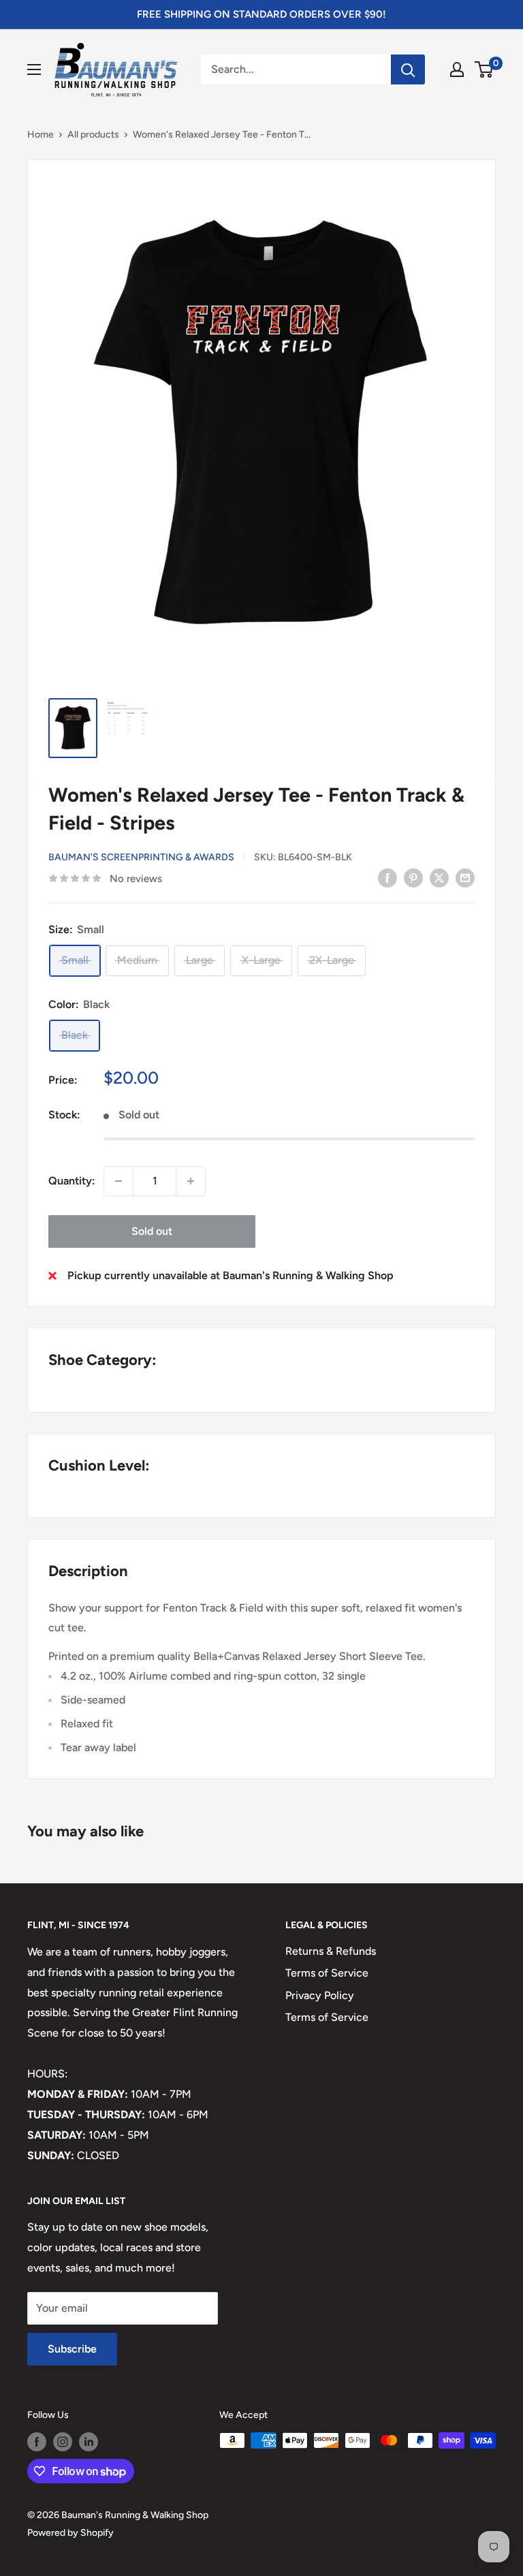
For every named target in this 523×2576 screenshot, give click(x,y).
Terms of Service (327, 1973)
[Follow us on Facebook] (37, 2442)
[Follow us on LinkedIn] (89, 2442)
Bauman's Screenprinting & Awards (141, 857)
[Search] (408, 69)
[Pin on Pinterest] (413, 877)
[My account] (457, 69)
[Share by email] (465, 877)
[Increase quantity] (191, 1181)
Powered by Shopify (70, 2533)
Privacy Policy (320, 1995)
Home (41, 135)
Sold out (152, 1231)
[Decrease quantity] (118, 1181)
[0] (485, 69)
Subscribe (72, 2349)
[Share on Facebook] (387, 877)
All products (93, 135)
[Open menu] (34, 69)
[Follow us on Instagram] (63, 2442)
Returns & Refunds (331, 1951)
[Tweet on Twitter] (439, 877)
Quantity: (72, 1181)
